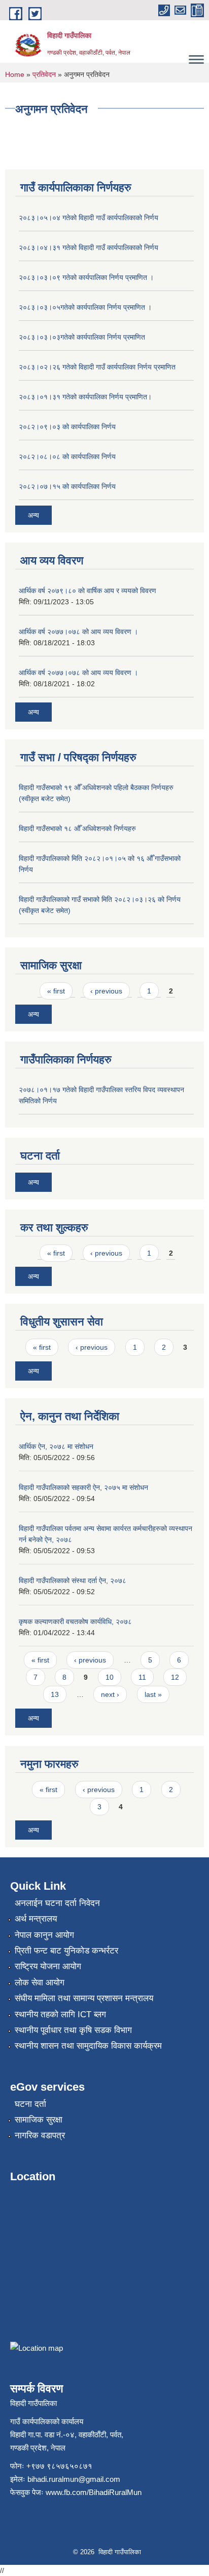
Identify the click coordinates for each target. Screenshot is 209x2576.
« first (56, 991)
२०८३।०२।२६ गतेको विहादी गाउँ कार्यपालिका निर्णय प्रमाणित (97, 367)
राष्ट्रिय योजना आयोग (48, 1966)
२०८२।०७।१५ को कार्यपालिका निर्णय (67, 486)
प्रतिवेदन (44, 74)
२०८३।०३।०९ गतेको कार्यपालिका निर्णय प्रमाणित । (86, 277)
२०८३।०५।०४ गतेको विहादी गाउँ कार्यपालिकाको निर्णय (89, 218)
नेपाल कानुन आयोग (44, 1935)
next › (110, 1694)
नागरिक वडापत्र (40, 2135)
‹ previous (106, 991)
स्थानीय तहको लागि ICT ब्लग (60, 2014)
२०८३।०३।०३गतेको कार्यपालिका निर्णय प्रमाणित (82, 337)
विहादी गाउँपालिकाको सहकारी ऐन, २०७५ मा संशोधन (83, 1487)
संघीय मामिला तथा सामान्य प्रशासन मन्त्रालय (84, 1998)
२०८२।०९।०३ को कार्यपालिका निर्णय (67, 427)
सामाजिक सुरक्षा (39, 2120)
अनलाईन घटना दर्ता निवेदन (57, 1903)
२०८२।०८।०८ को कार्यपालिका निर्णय (67, 456)
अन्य (33, 515)
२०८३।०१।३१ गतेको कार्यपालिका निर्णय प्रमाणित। (85, 397)
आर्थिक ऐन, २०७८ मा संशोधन (56, 1446)
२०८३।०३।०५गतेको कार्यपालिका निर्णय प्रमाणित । (85, 307)
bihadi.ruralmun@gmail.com (74, 2479)
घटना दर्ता (30, 2104)
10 (110, 1677)
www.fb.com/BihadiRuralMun (94, 2492)
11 (142, 1677)
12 (175, 1677)
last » (153, 1694)
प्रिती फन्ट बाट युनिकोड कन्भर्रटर (66, 1951)
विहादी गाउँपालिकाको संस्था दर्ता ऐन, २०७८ (73, 1581)
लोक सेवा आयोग (40, 1983)
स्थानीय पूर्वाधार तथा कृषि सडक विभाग (73, 2030)
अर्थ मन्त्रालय (36, 1919)
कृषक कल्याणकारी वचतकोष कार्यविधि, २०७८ (75, 1622)
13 (55, 1694)
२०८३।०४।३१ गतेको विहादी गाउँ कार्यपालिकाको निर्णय (89, 247)
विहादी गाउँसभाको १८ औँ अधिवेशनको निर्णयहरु (77, 828)
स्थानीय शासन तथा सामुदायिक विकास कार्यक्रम (88, 2046)
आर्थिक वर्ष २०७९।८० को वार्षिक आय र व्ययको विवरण (88, 591)
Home (15, 74)
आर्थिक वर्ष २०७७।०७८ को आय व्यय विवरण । (78, 632)
